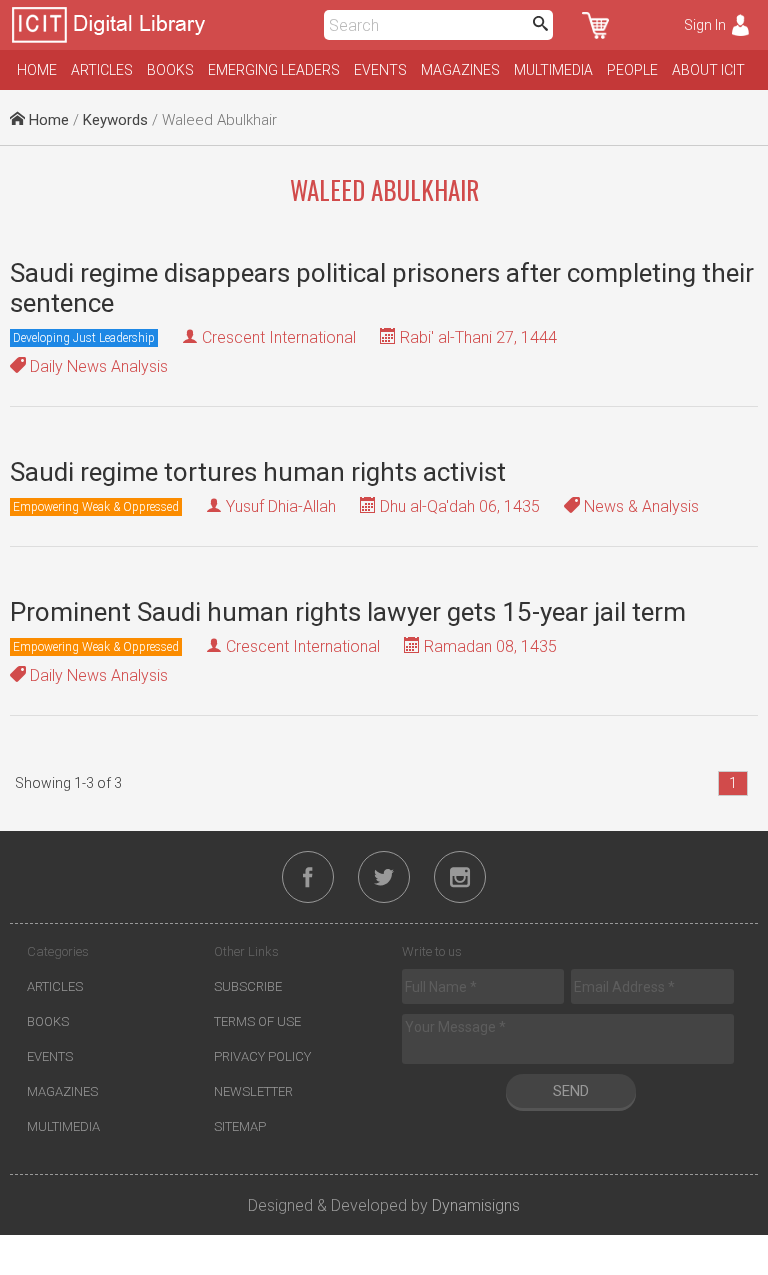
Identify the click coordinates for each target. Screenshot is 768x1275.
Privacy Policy (262, 1056)
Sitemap (240, 1126)
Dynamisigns (476, 1205)
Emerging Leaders (274, 70)
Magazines (460, 70)
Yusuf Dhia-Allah (281, 506)
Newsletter (253, 1091)
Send (571, 1091)
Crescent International (279, 337)
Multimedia (553, 70)
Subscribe (248, 986)
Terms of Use (257, 1021)
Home (37, 70)
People (632, 70)
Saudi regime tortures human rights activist (258, 472)
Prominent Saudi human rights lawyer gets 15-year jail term (348, 612)
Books (170, 70)
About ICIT (708, 70)
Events (380, 70)
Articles (102, 70)
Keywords (115, 120)
